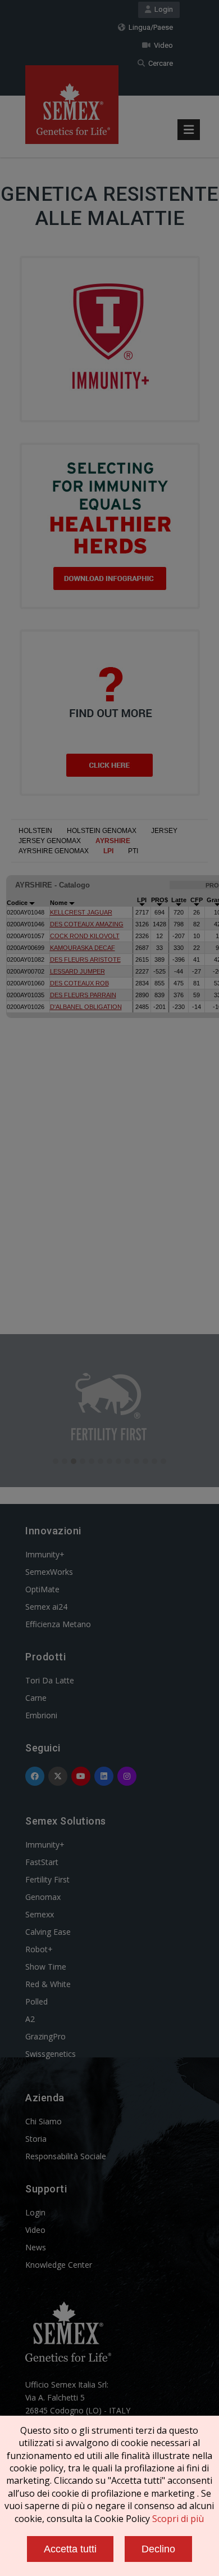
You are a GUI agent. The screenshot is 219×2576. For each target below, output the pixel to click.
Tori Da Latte (50, 1680)
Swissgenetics (51, 2054)
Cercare (159, 63)
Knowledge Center (59, 2265)
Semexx (40, 1914)
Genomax (43, 1897)
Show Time (46, 1967)
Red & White (48, 1984)
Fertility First (47, 1879)
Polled (36, 2001)
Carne (36, 1698)
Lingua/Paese (149, 27)
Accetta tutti (70, 2549)
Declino (158, 2549)
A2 (30, 2019)
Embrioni (41, 1715)
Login (162, 9)
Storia (36, 2139)
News (36, 2247)
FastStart (42, 1862)
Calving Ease (48, 1932)
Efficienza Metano (58, 1624)
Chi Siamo (44, 2121)
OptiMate (42, 1589)
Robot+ (39, 1949)
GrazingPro (45, 2036)
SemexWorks (49, 1572)
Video (162, 45)
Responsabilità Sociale (66, 2156)
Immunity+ (45, 1554)
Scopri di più (178, 2519)
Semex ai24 (46, 1607)
